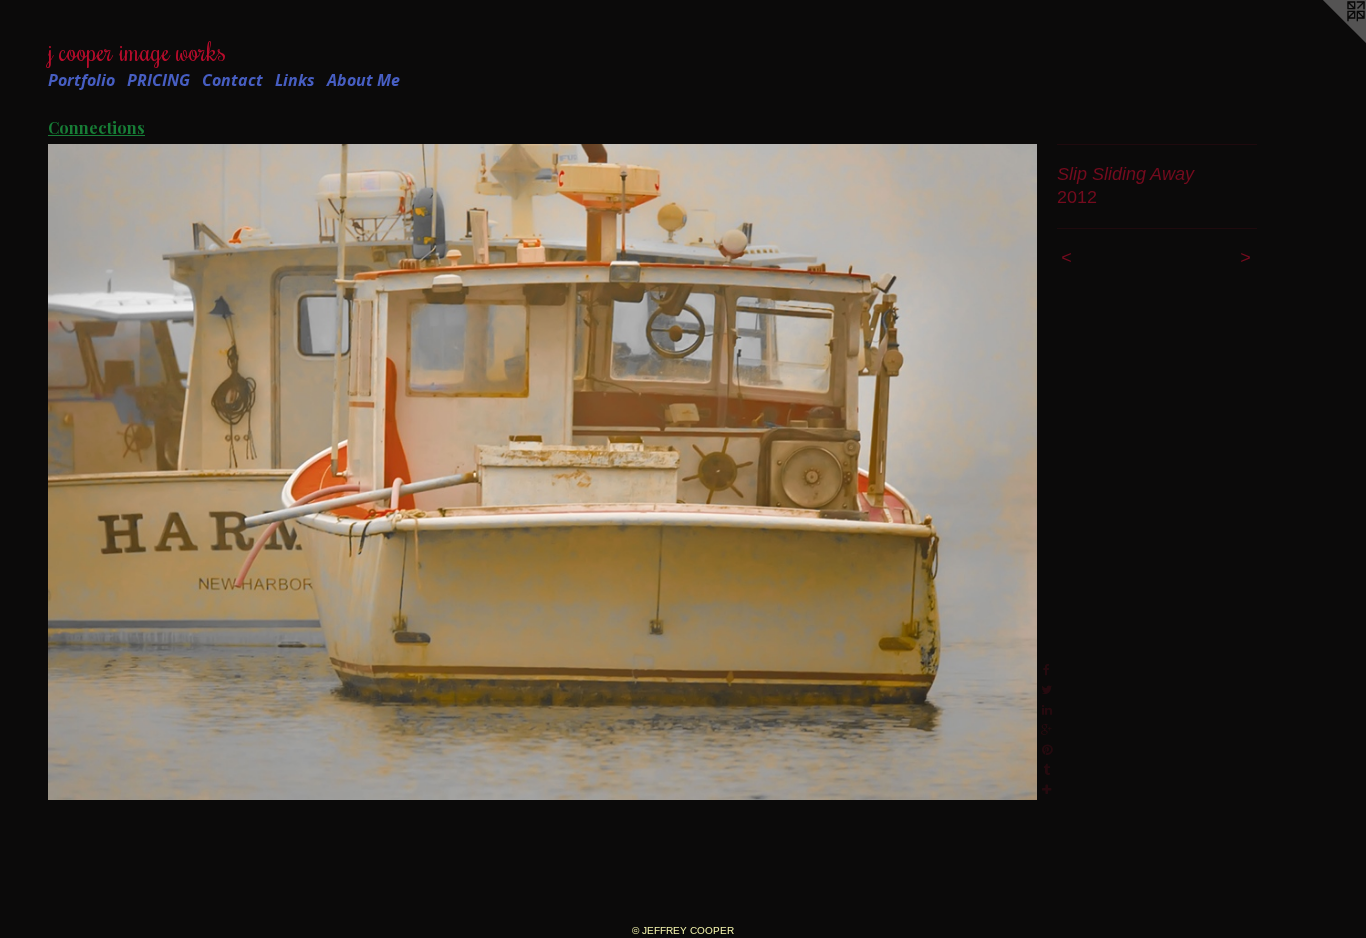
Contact (232, 80)
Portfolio (81, 80)
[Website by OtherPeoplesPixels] (1326, 40)
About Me (363, 80)
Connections (96, 127)
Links (295, 80)
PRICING (158, 80)
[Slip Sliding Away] (542, 472)
